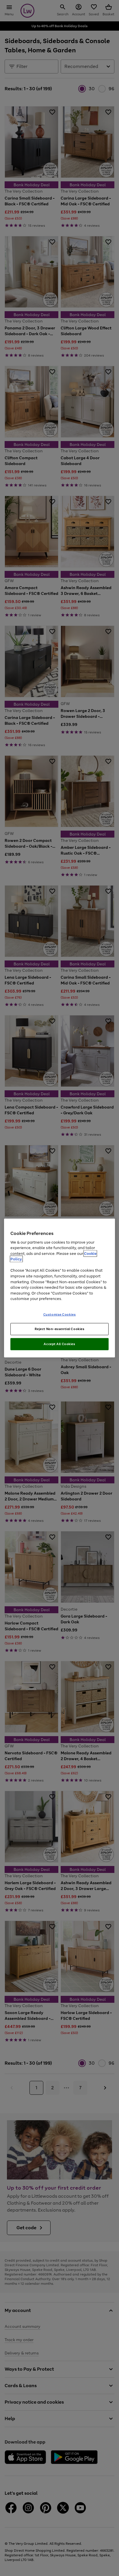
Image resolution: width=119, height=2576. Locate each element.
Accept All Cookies (59, 1344)
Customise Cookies (60, 1314)
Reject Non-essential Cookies (60, 1329)
